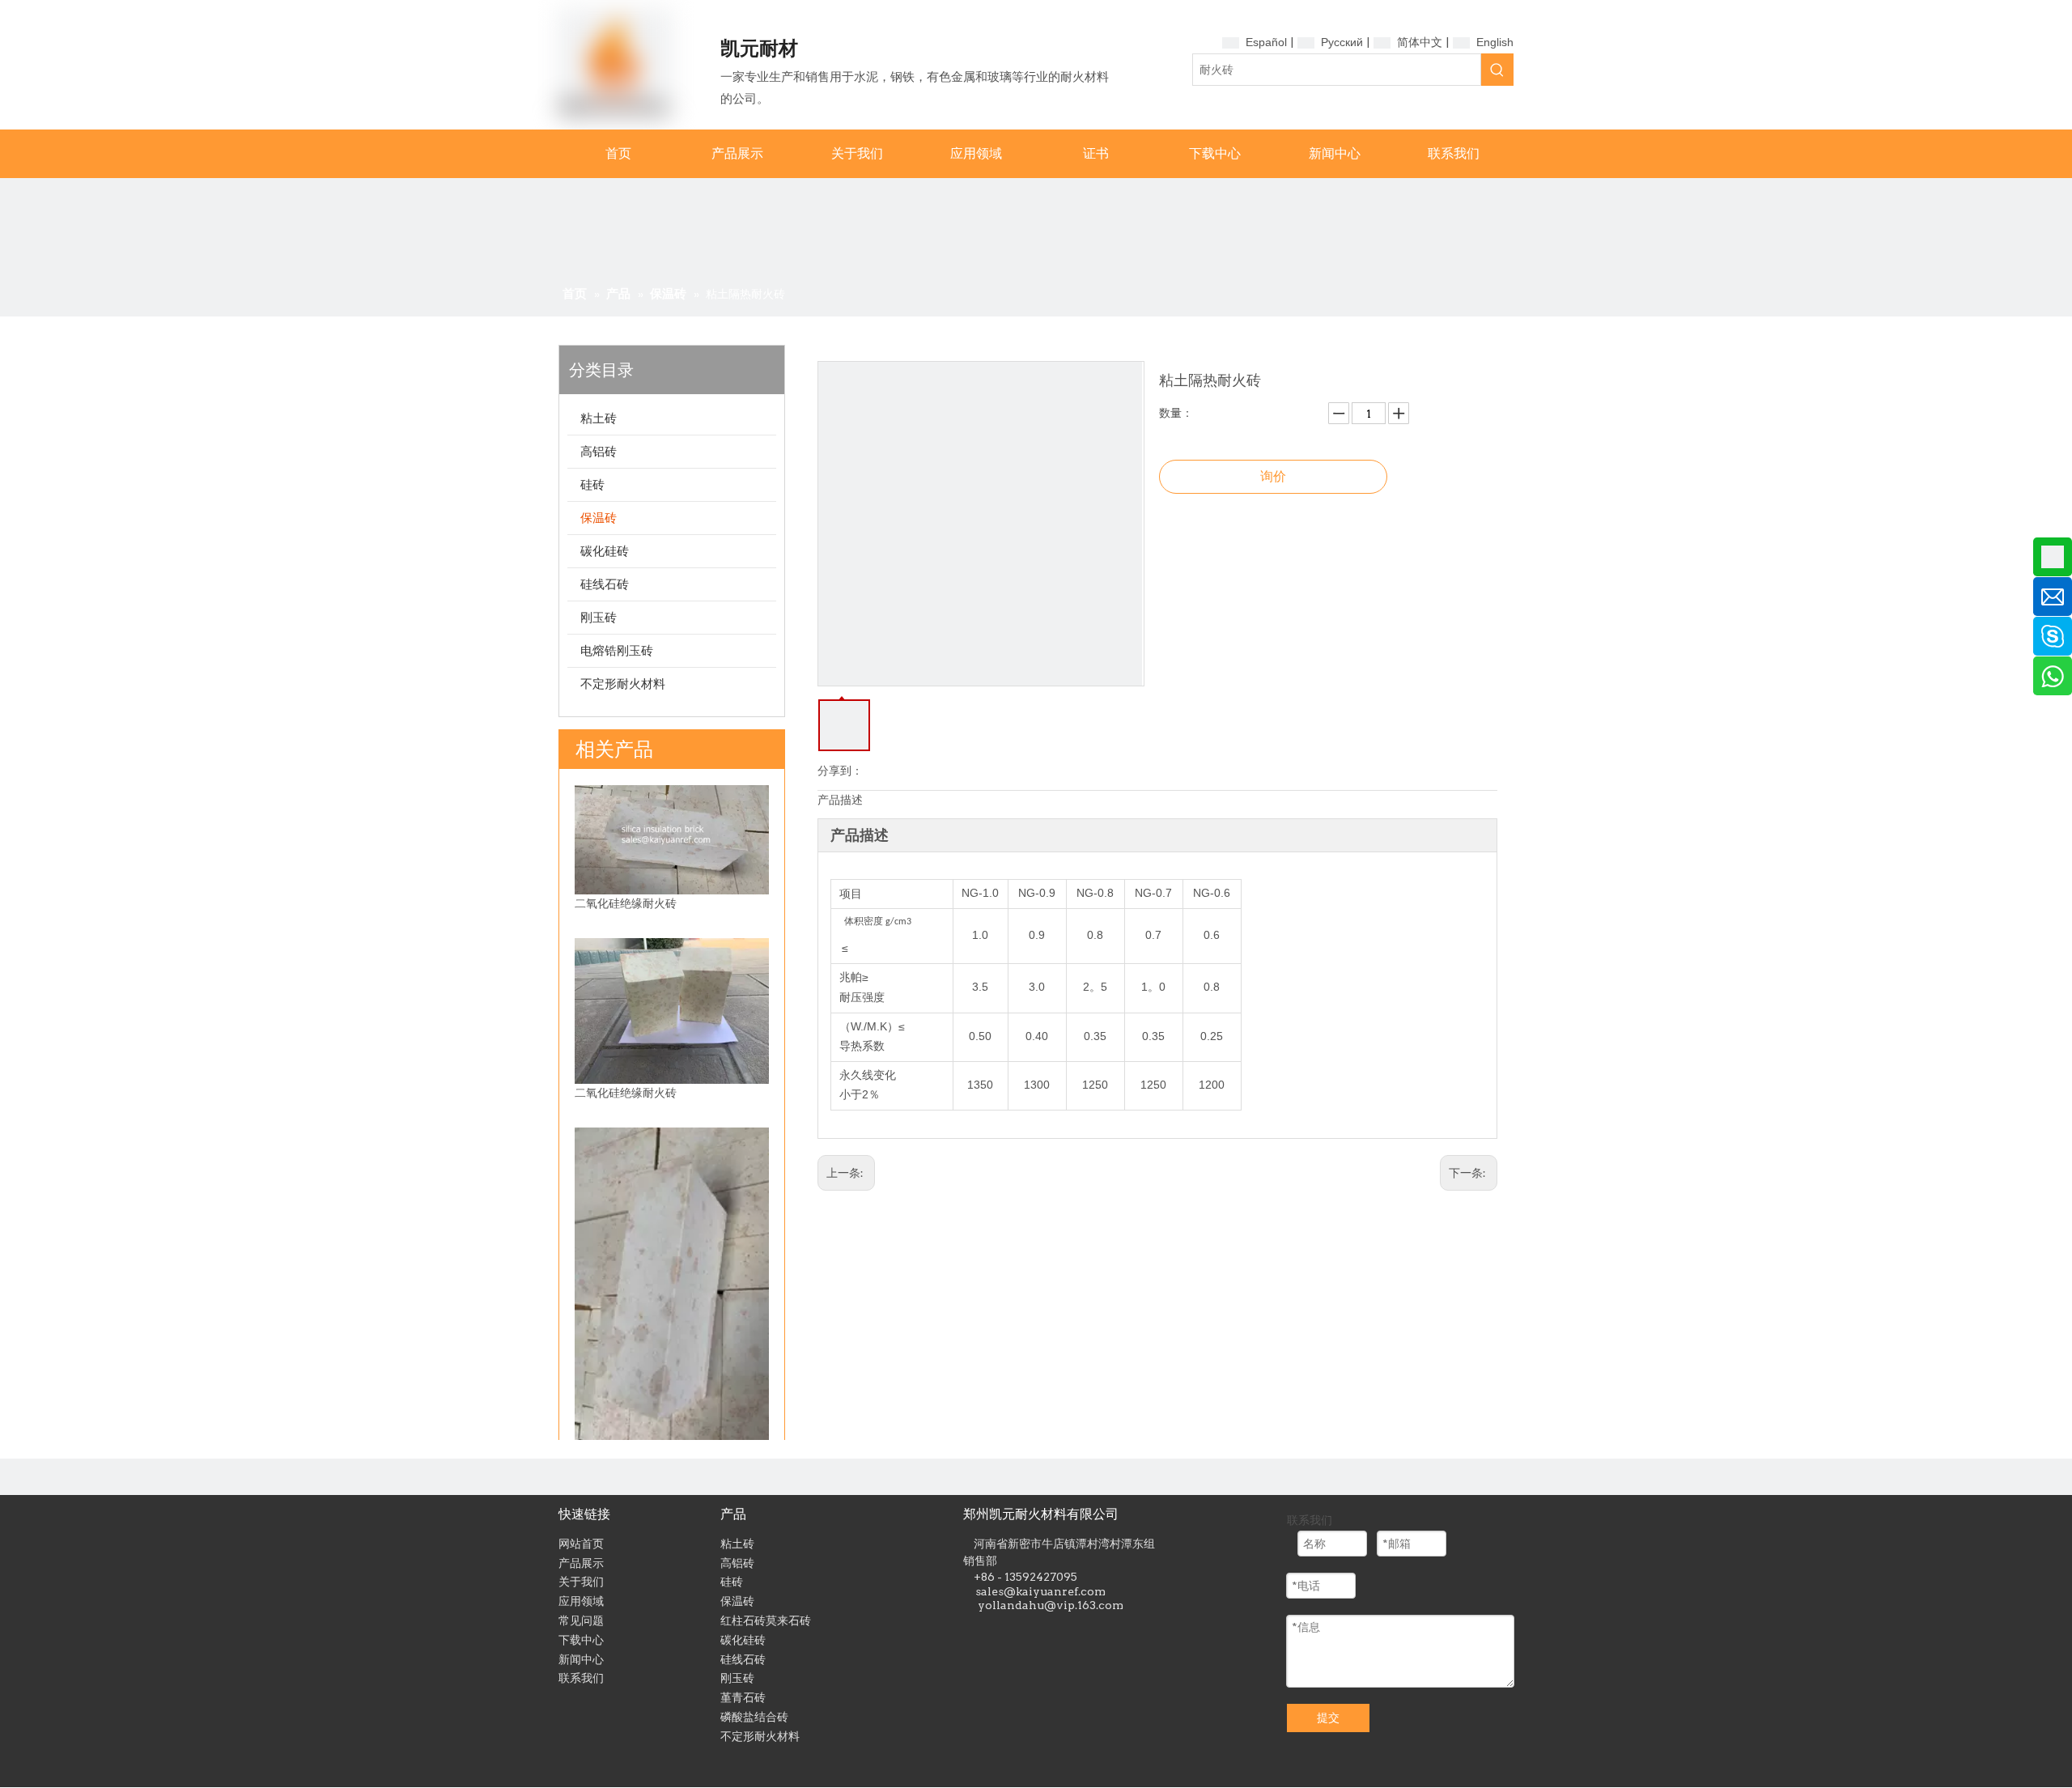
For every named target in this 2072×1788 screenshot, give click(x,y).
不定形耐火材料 (623, 684)
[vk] (1071, 1631)
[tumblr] (998, 1631)
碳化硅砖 (605, 551)
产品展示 (581, 1563)
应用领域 (581, 1601)
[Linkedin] (974, 1631)
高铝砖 (599, 451)
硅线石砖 (605, 584)
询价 (1273, 476)
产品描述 (840, 800)
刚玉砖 (599, 617)
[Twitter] (1047, 1631)
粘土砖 (599, 418)
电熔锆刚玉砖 (617, 650)
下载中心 (581, 1640)
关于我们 (581, 1582)
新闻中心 (581, 1659)
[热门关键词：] (1497, 70)
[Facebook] (1023, 1631)
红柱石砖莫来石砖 (766, 1620)
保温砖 (599, 518)
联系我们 (581, 1678)
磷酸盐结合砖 (754, 1717)
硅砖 (592, 484)
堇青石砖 (743, 1697)
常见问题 (581, 1620)
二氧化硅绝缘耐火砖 (626, 903)
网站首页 (581, 1544)
